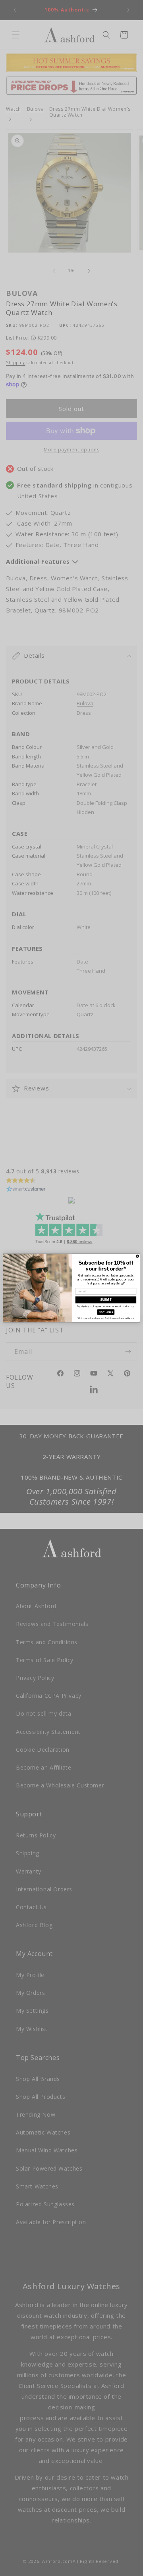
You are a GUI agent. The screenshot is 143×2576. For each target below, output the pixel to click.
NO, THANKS (106, 1312)
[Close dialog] (137, 1256)
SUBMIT (106, 1300)
